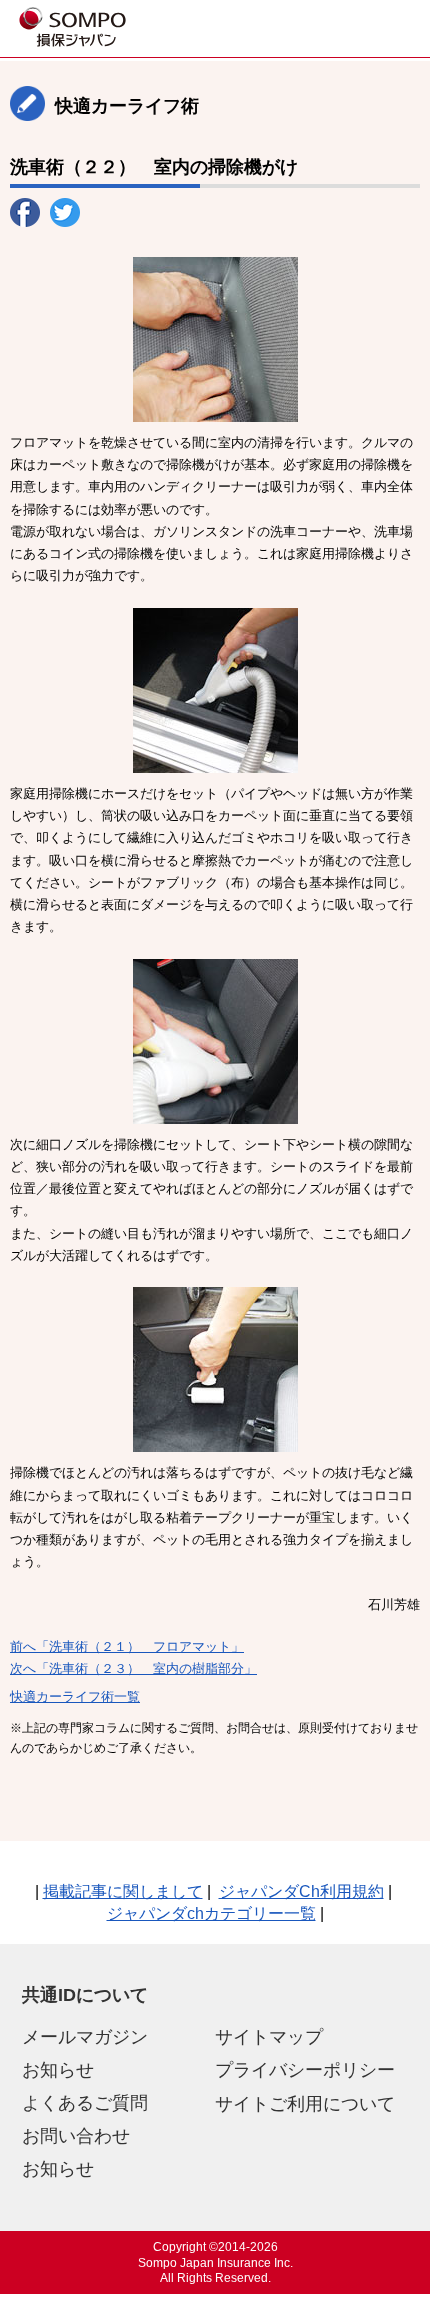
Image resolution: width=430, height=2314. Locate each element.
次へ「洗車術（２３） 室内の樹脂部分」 (133, 1668)
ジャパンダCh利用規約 (301, 1891)
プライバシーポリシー (305, 2070)
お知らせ (58, 2070)
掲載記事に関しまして (123, 1891)
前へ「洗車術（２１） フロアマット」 (127, 1646)
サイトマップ (269, 2037)
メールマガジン (85, 2037)
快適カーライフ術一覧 (75, 1696)
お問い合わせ (76, 2136)
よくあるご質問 (85, 2103)
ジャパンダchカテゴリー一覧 (211, 1913)
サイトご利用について (305, 2104)
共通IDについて (85, 1995)
